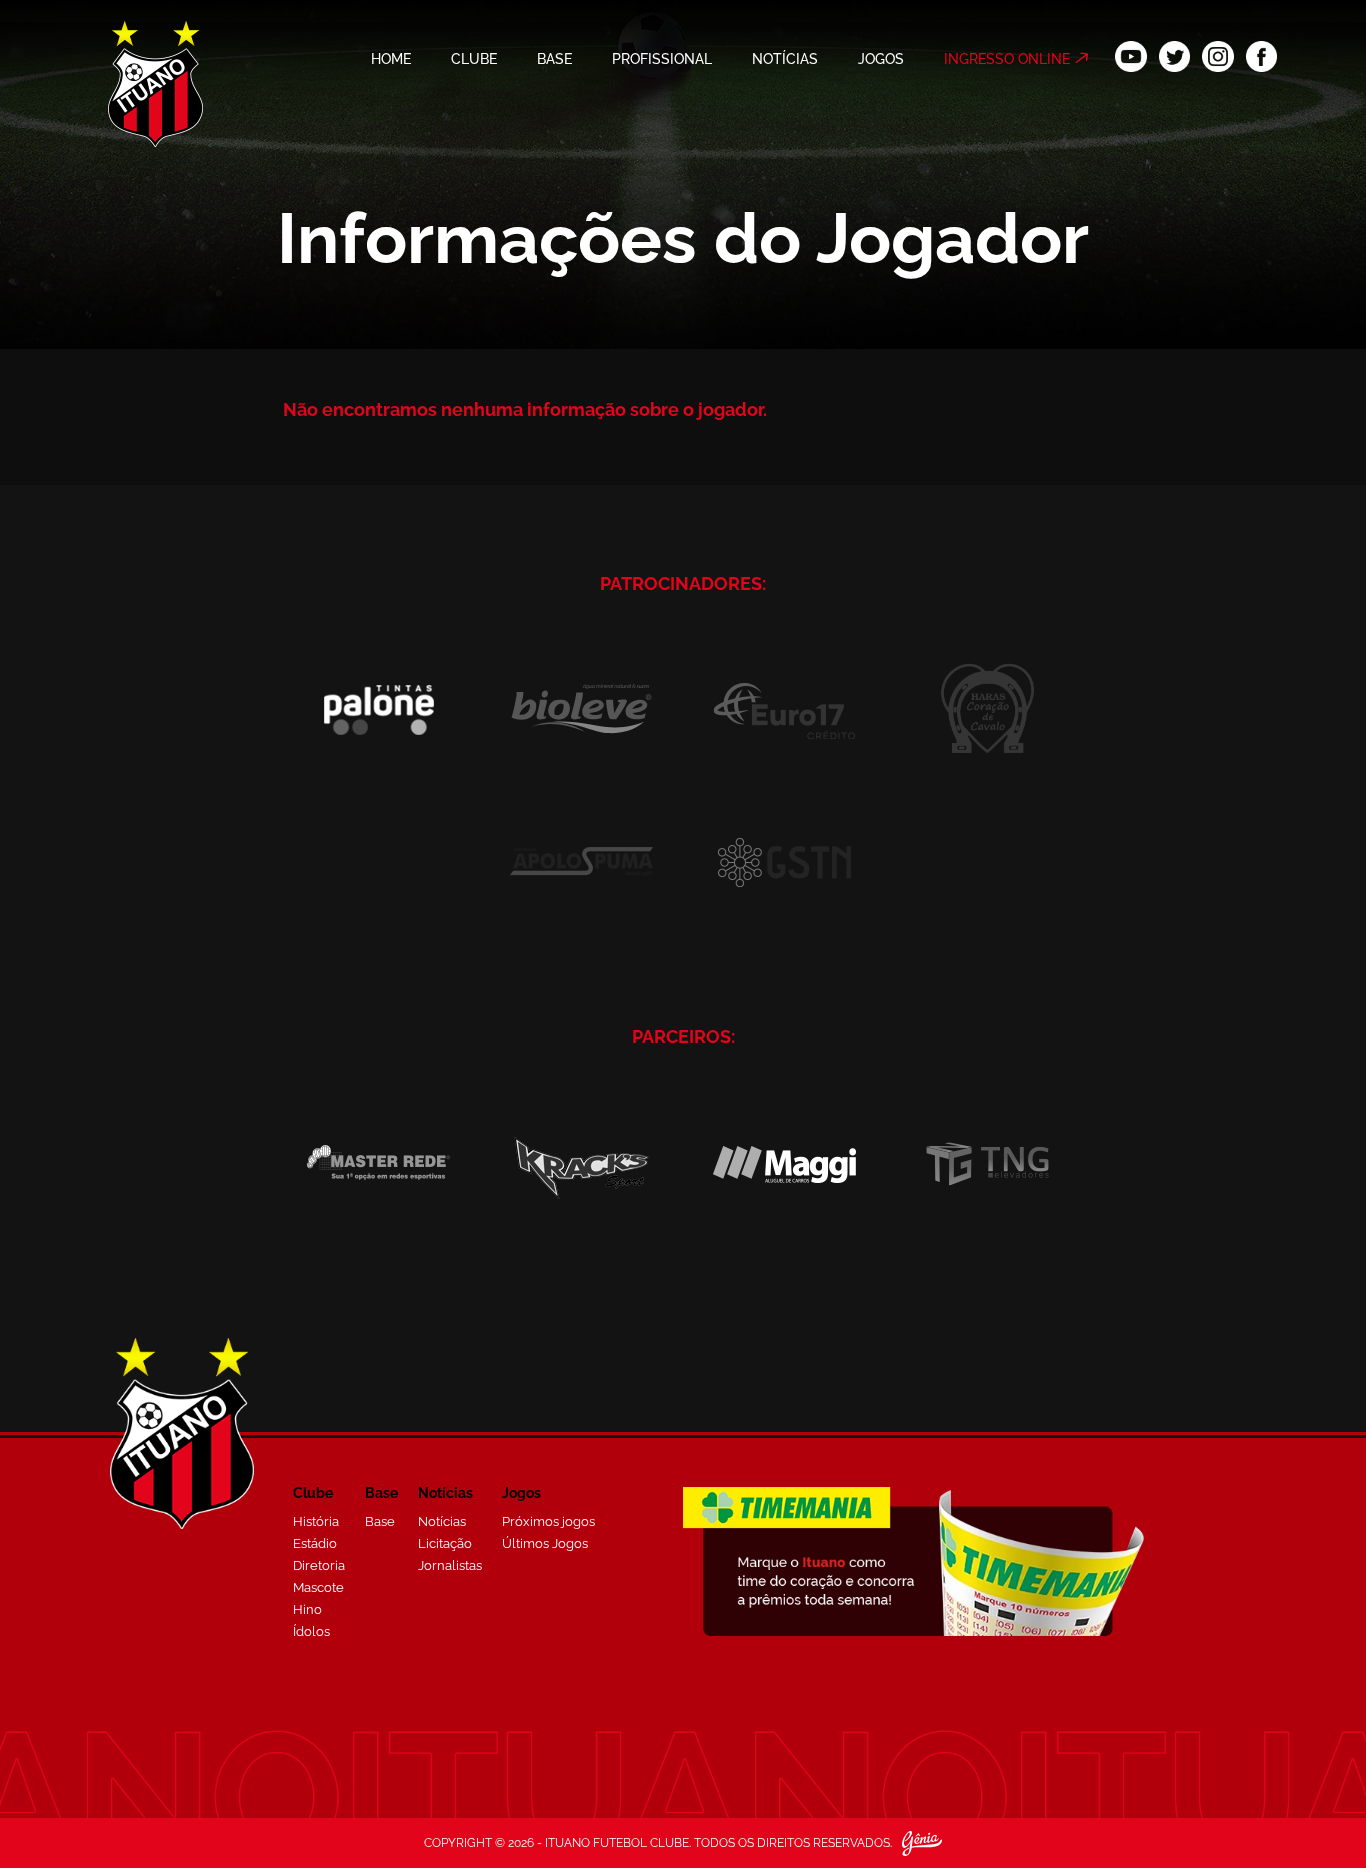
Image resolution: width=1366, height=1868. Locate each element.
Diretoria (319, 1565)
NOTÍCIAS (785, 59)
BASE (554, 59)
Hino (307, 1609)
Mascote (318, 1587)
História (316, 1521)
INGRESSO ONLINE (1007, 59)
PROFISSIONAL (662, 59)
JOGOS (881, 59)
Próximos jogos (548, 1521)
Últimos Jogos (545, 1543)
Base (380, 1521)
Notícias (442, 1521)
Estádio (315, 1543)
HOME (391, 59)
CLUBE (474, 59)
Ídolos (311, 1631)
